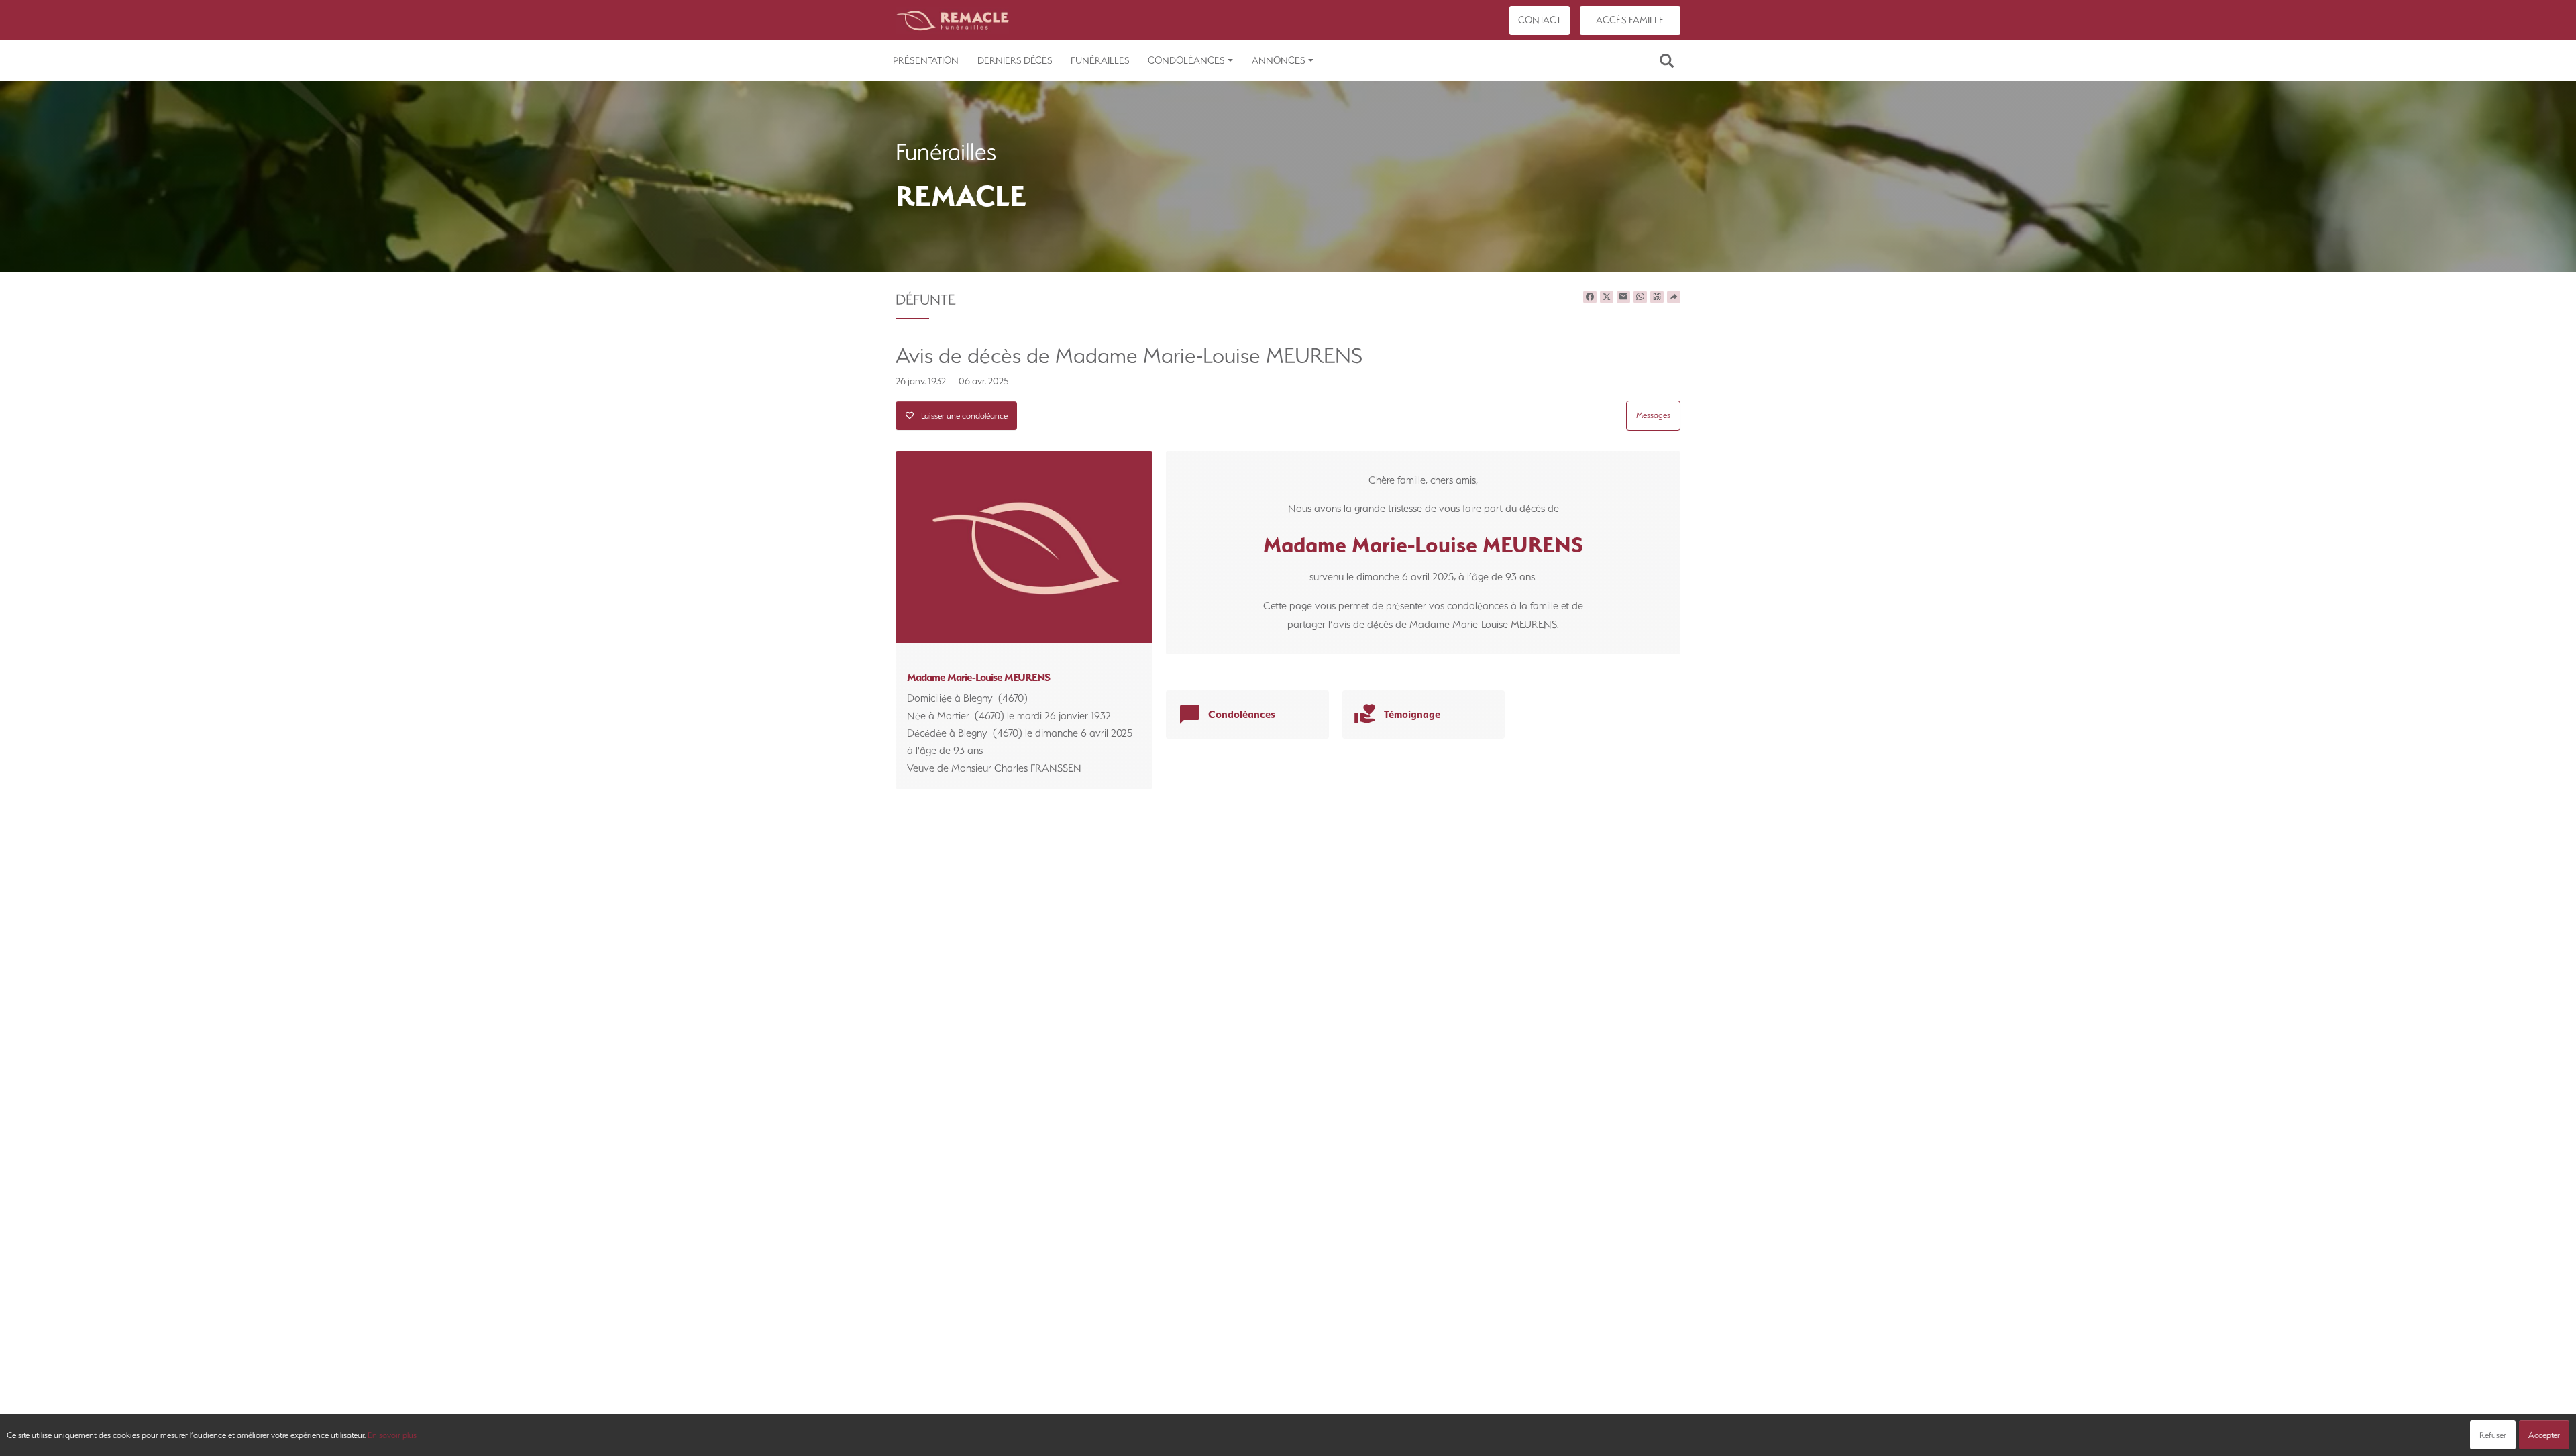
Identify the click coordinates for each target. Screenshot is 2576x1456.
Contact (1540, 20)
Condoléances (1186, 60)
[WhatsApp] (1640, 297)
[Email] (1623, 297)
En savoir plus (392, 1435)
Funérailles (1100, 60)
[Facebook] (1590, 297)
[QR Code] (1657, 297)
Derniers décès (1015, 60)
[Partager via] (1674, 297)
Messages (1653, 415)
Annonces (1279, 60)
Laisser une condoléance (961, 416)
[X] (1607, 297)
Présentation (926, 60)
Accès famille (1630, 20)
